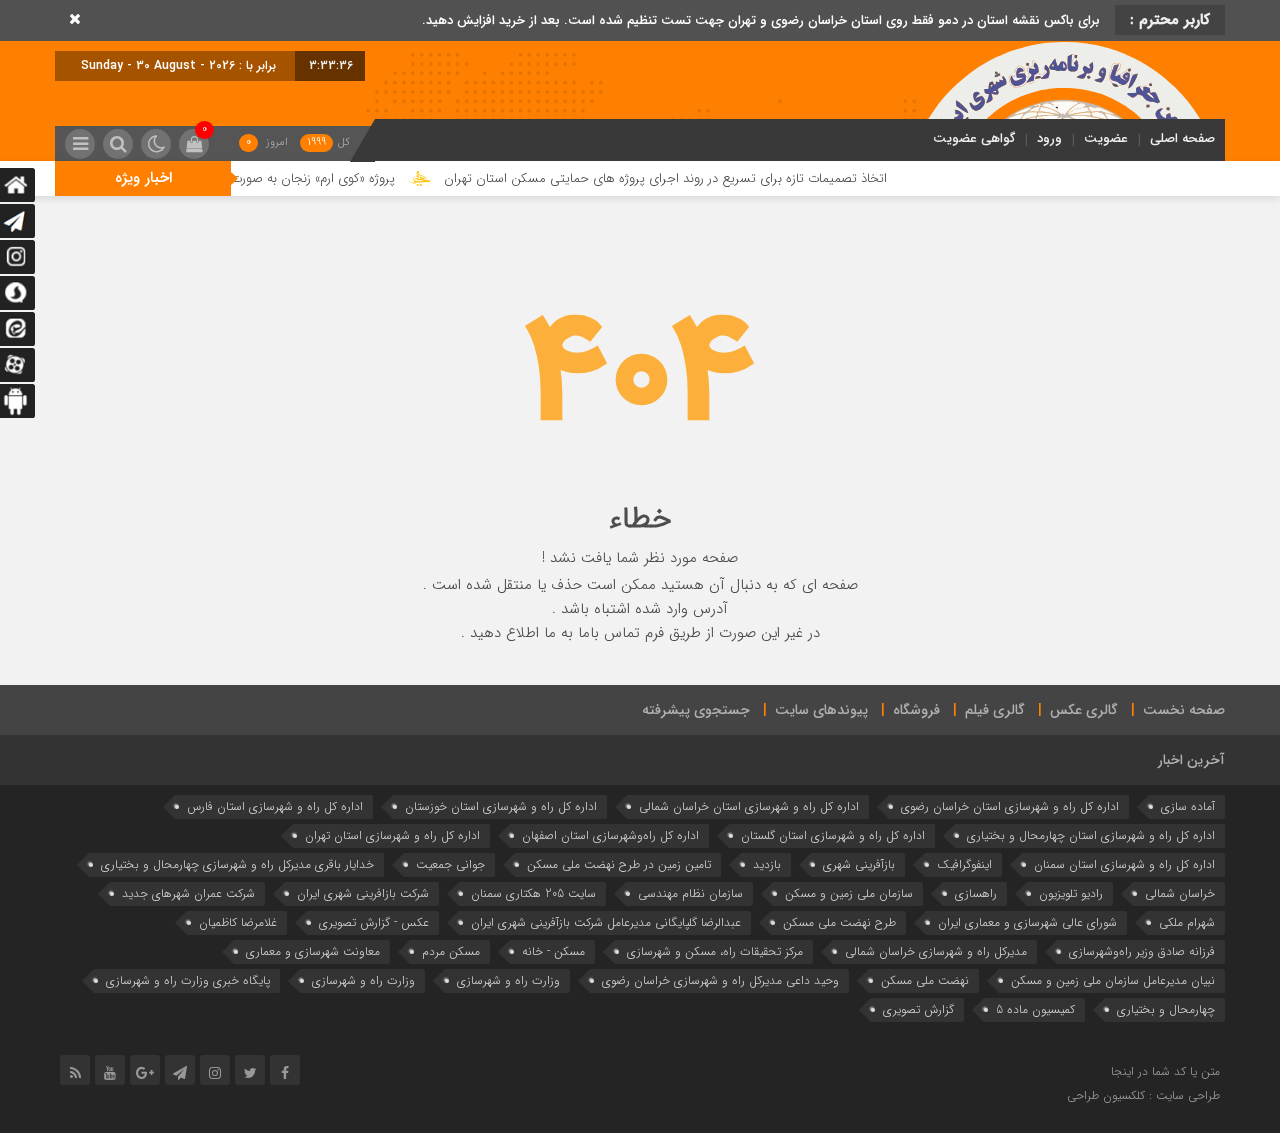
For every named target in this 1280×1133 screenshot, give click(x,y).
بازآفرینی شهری (859, 864)
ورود (1049, 138)
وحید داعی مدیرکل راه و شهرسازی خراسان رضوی (720, 980)
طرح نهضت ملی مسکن (839, 922)
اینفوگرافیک (964, 864)
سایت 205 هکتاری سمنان (533, 893)
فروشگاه (916, 710)
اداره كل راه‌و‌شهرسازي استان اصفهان (610, 835)
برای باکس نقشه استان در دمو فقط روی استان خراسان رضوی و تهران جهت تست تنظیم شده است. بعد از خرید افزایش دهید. (761, 20)
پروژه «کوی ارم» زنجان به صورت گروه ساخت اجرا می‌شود (272, 178)
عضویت (1106, 138)
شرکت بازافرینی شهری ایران (363, 893)
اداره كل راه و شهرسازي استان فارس (275, 806)
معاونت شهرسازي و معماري (313, 951)
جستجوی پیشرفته (696, 710)
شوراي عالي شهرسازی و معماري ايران (1027, 922)
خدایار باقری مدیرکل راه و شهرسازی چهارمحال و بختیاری (237, 864)
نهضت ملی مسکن (925, 980)
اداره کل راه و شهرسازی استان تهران (392, 835)
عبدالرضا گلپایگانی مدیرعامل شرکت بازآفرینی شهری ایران (606, 922)
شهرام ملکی (1187, 922)
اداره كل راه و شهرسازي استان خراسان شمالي (749, 806)
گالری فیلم (995, 710)
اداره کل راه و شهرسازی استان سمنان (1124, 864)
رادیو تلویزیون (1071, 893)
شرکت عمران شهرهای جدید (188, 893)
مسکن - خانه (553, 951)
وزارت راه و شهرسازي (508, 980)
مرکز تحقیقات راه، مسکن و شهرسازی (715, 951)
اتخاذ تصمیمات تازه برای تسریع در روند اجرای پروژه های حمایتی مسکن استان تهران (691, 178)
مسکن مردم (451, 951)
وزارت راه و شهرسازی (363, 980)
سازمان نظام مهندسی (690, 893)
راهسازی (976, 893)
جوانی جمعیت (450, 864)
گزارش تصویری (918, 1009)
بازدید (767, 864)
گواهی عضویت (974, 138)
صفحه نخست (1184, 710)
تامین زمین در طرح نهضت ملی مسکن (619, 864)
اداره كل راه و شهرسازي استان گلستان (833, 835)
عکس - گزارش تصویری (374, 922)
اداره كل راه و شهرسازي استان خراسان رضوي (1010, 806)
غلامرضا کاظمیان (238, 922)
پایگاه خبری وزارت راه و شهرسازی (188, 980)
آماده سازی (1188, 806)
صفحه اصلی (1182, 138)
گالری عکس (1084, 710)
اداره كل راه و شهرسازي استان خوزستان (501, 806)
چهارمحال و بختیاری (1166, 1009)
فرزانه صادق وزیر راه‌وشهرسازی (1142, 951)
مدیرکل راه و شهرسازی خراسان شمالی (936, 951)
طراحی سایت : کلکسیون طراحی (1143, 1095)
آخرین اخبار (1191, 760)
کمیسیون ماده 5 (1035, 1009)
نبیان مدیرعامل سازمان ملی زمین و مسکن (1113, 980)
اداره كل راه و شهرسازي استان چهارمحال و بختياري (1091, 835)
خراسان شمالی (1180, 893)
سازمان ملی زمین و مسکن (849, 893)
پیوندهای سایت (821, 710)
